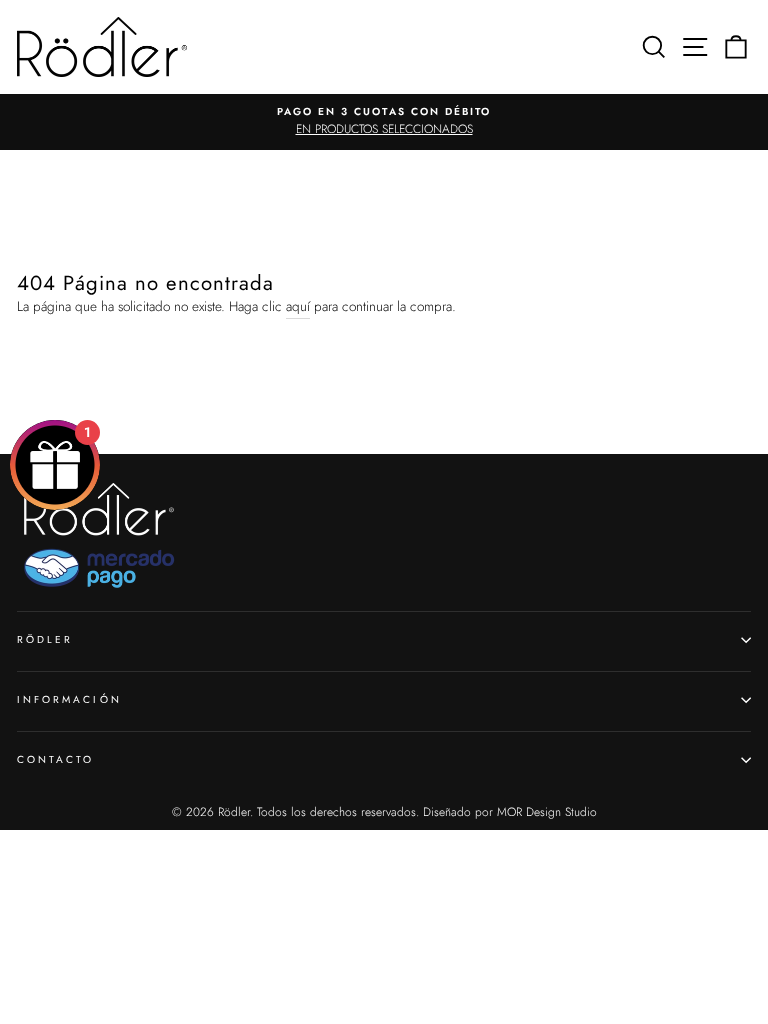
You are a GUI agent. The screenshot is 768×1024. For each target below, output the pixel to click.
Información (69, 699)
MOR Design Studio (547, 812)
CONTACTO (55, 759)
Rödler (45, 639)
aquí (298, 306)
